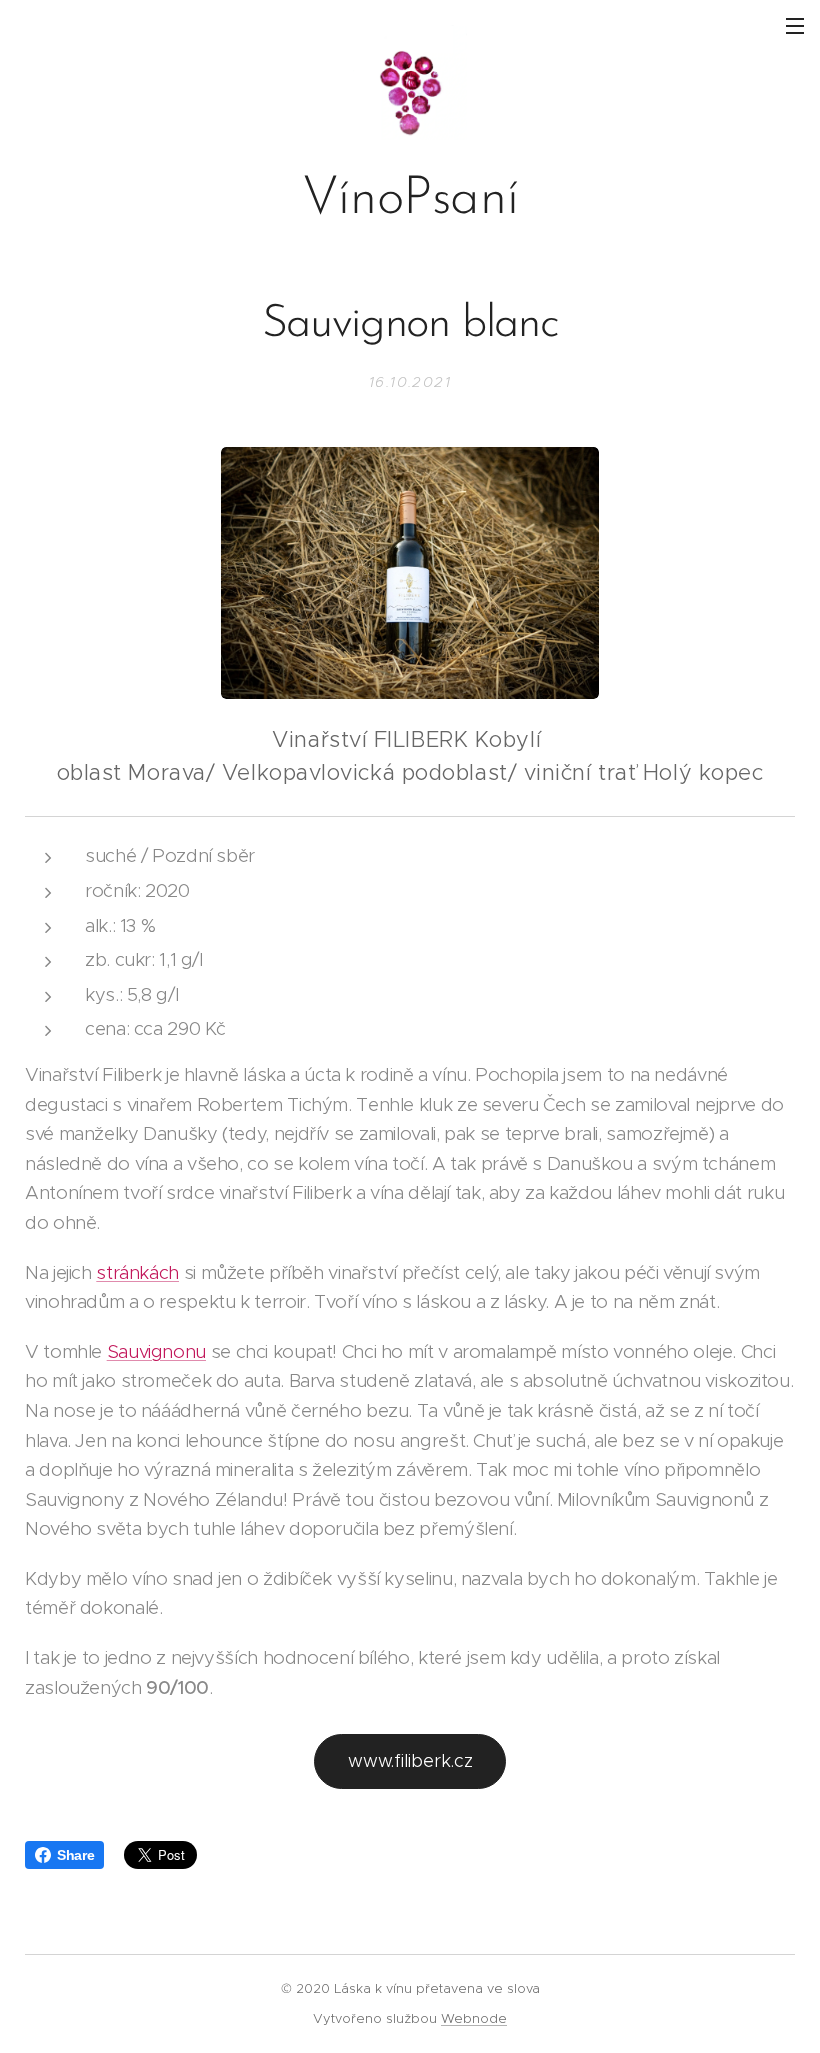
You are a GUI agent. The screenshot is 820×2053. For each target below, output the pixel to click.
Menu (795, 25)
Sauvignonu (156, 1351)
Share (75, 1855)
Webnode (474, 2018)
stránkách (137, 1272)
